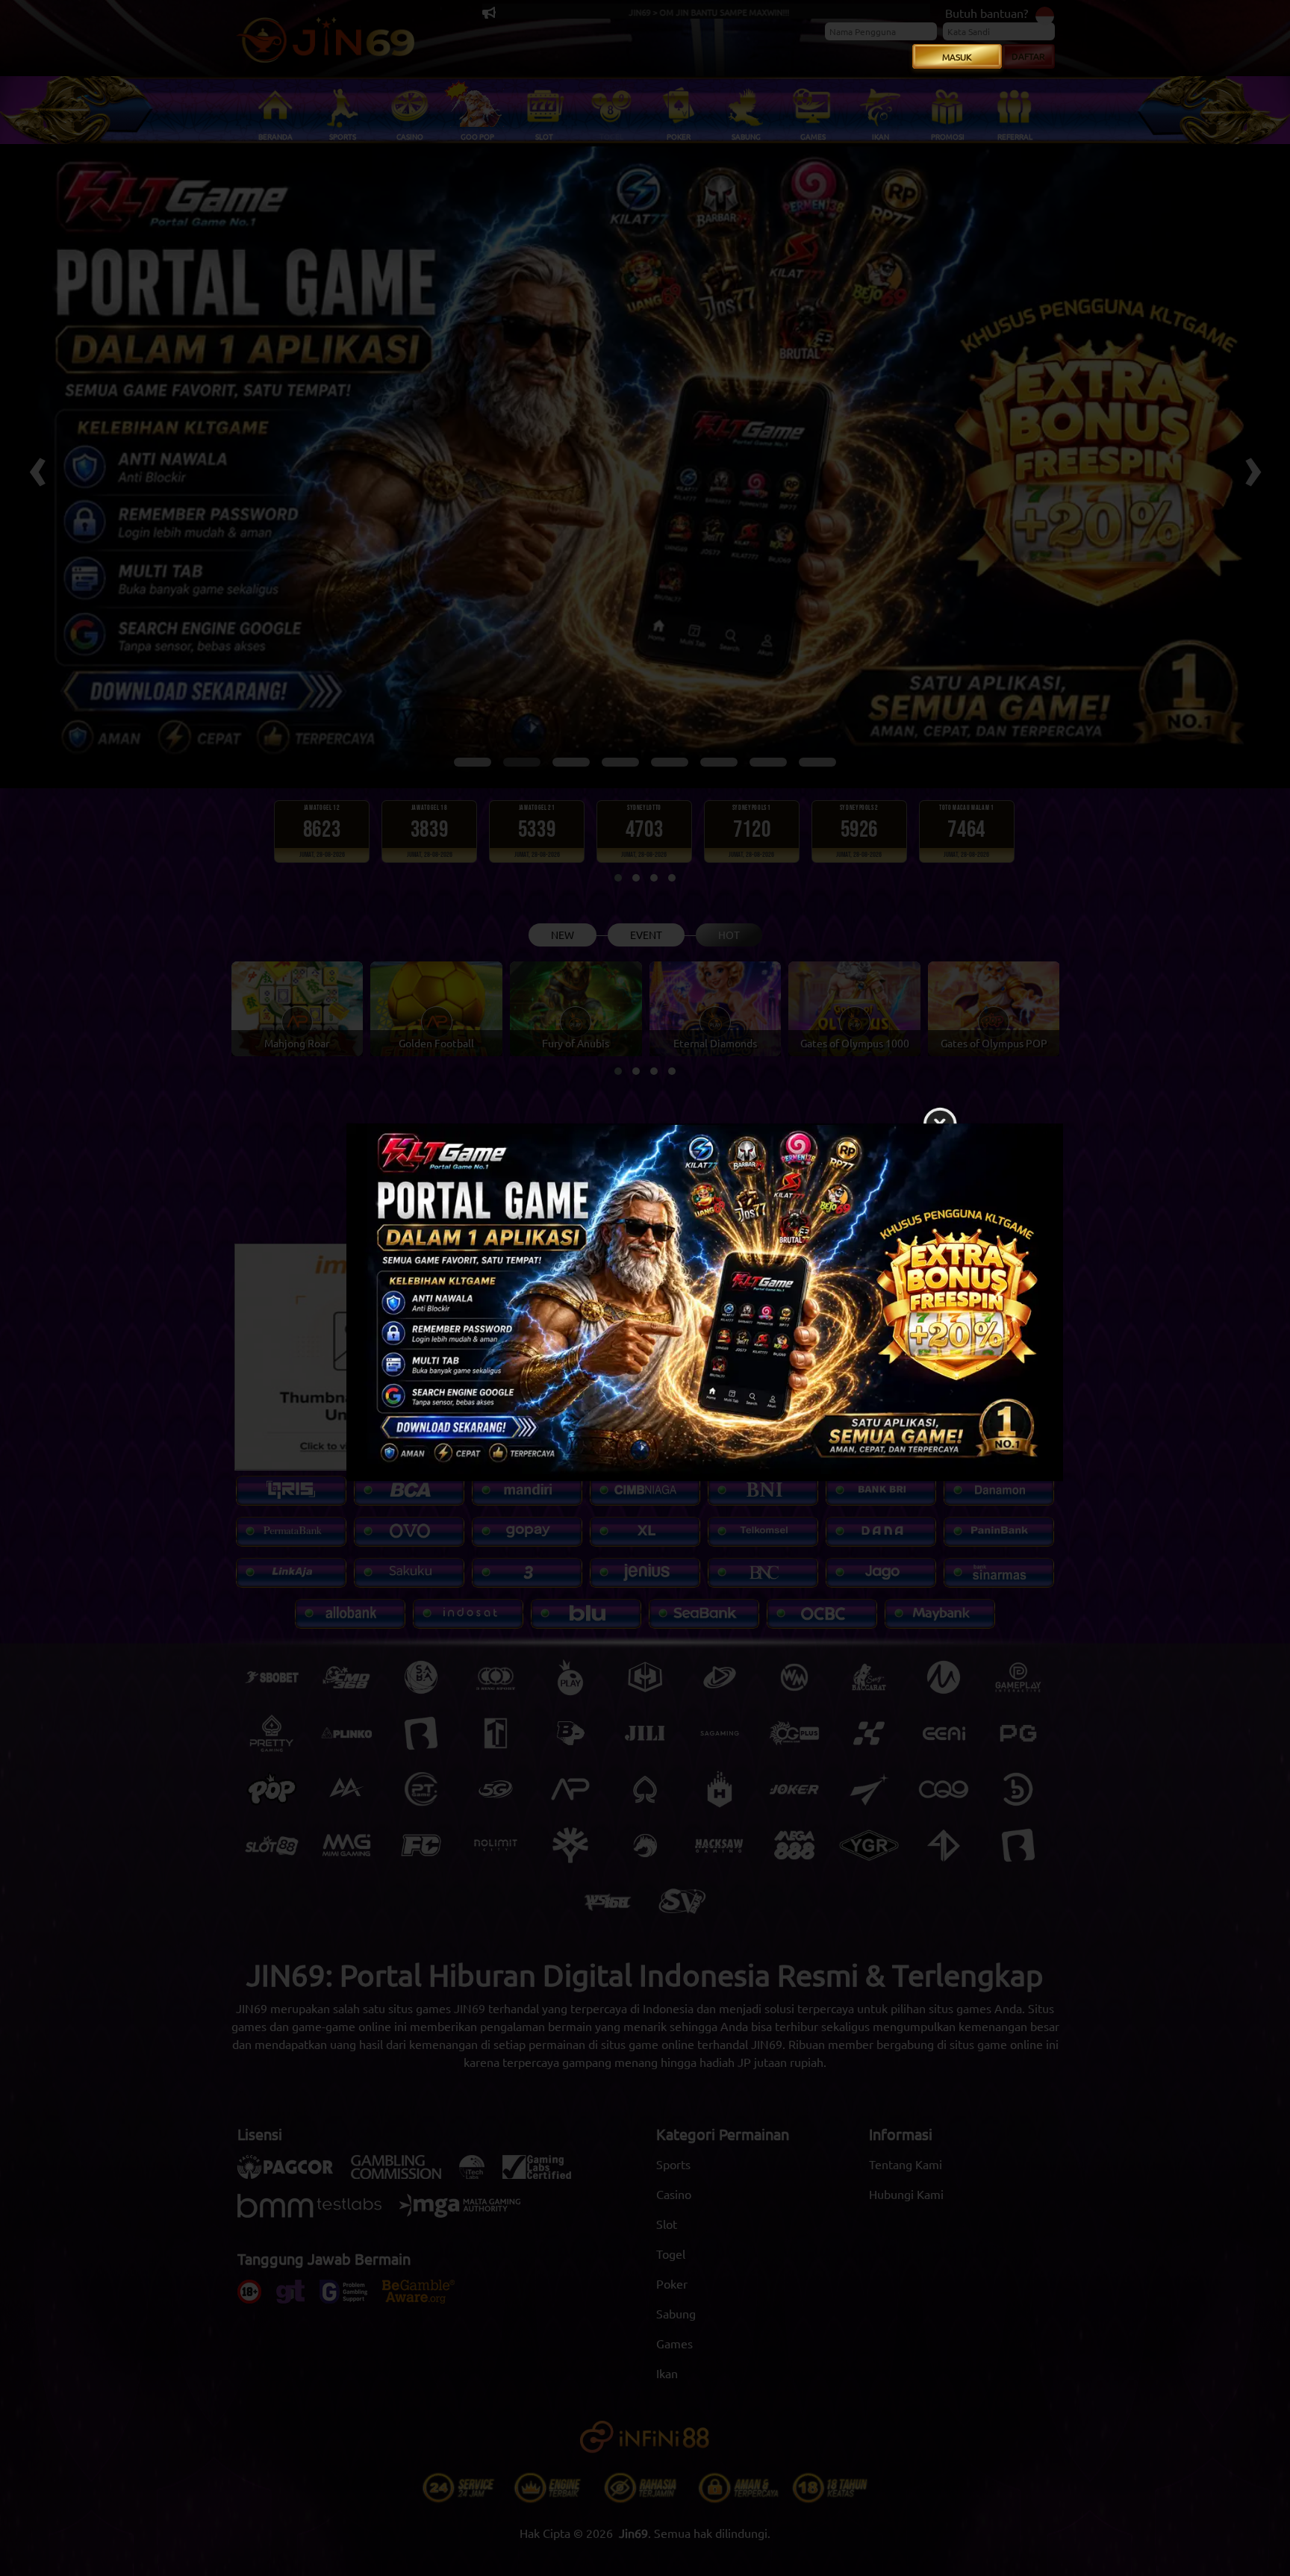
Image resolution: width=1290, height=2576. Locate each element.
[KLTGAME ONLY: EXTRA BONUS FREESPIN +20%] (645, 1306)
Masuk (957, 57)
